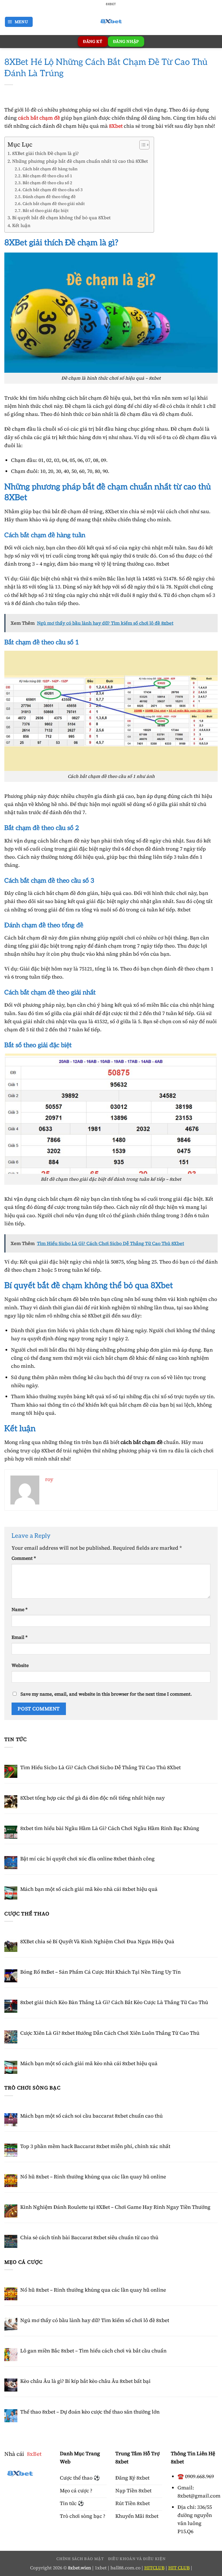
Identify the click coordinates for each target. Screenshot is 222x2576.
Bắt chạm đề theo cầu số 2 (47, 183)
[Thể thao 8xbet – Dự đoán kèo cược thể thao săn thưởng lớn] (11, 2416)
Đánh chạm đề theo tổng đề (49, 197)
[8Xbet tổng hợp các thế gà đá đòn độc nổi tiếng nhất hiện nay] (11, 1802)
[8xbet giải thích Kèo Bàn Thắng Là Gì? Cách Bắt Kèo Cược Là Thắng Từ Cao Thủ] (11, 2006)
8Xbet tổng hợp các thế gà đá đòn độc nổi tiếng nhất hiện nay (92, 1798)
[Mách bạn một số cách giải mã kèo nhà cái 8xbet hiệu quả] (11, 1893)
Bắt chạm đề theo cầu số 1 (47, 176)
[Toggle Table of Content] (141, 145)
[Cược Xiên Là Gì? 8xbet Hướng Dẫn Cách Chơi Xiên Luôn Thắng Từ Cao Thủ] (11, 2037)
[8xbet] (111, 22)
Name (20, 1609)
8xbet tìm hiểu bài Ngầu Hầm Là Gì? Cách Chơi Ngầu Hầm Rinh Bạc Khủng (110, 1828)
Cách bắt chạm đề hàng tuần (50, 169)
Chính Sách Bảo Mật (80, 2559)
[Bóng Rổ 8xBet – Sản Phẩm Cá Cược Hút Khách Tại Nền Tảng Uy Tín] (11, 1976)
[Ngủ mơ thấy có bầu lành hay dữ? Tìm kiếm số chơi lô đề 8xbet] (11, 2324)
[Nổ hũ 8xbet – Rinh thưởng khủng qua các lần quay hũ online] (11, 2181)
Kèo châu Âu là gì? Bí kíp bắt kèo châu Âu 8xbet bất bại (85, 2381)
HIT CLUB (179, 2568)
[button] (19, 22)
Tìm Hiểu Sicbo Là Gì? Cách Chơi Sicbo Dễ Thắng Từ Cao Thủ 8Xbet (100, 1767)
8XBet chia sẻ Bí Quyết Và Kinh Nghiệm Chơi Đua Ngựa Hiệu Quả (97, 1941)
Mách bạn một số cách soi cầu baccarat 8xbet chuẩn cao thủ (91, 2116)
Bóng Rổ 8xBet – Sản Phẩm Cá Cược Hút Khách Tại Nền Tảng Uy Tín (100, 1972)
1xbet (101, 2568)
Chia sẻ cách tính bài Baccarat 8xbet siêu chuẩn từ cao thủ (89, 2237)
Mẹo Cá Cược (24, 2262)
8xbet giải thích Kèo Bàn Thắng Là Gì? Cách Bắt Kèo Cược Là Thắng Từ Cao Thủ (114, 2002)
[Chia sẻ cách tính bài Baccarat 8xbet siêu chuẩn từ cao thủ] (11, 2241)
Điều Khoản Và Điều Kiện (137, 2559)
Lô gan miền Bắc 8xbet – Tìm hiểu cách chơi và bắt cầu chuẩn (94, 2351)
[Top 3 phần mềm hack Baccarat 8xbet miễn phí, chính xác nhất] (11, 2150)
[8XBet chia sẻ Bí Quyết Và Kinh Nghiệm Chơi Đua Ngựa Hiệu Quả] (11, 1945)
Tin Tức (16, 1739)
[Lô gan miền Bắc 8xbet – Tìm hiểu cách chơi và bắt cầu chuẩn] (11, 2355)
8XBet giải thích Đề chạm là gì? (46, 153)
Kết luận (21, 225)
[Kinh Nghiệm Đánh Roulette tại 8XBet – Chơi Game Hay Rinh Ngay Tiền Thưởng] (11, 2211)
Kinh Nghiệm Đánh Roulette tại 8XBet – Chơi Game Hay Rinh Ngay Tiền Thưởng (115, 2207)
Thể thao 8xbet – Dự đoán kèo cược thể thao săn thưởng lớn (90, 2412)
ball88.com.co (125, 2568)
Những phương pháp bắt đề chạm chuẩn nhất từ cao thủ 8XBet (80, 161)
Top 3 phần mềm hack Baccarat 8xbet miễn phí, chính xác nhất (95, 2146)
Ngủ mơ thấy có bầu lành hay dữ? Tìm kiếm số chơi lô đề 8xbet (95, 2320)
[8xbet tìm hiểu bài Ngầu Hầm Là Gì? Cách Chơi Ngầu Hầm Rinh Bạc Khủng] (11, 1832)
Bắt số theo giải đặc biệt (46, 211)
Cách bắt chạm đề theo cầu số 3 (53, 190)
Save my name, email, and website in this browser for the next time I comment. (106, 1694)
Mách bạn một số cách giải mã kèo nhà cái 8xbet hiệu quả (89, 1889)
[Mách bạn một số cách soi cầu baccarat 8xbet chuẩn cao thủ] (11, 2120)
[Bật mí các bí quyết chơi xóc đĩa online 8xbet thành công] (11, 1863)
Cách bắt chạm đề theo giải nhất (54, 204)
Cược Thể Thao (27, 1914)
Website (20, 1665)
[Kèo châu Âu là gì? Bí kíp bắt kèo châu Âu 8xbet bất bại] (11, 2385)
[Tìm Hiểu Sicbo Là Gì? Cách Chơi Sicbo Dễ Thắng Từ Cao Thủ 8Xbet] (11, 1771)
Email (20, 1637)
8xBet (34, 2454)
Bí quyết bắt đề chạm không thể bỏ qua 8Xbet (61, 218)
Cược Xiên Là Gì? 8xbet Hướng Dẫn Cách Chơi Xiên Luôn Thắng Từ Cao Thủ (110, 2033)
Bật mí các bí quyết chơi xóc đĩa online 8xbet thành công (87, 1859)
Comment (24, 1558)
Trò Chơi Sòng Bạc (33, 2088)
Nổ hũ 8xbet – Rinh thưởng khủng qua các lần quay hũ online (93, 2177)
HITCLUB (154, 2568)
